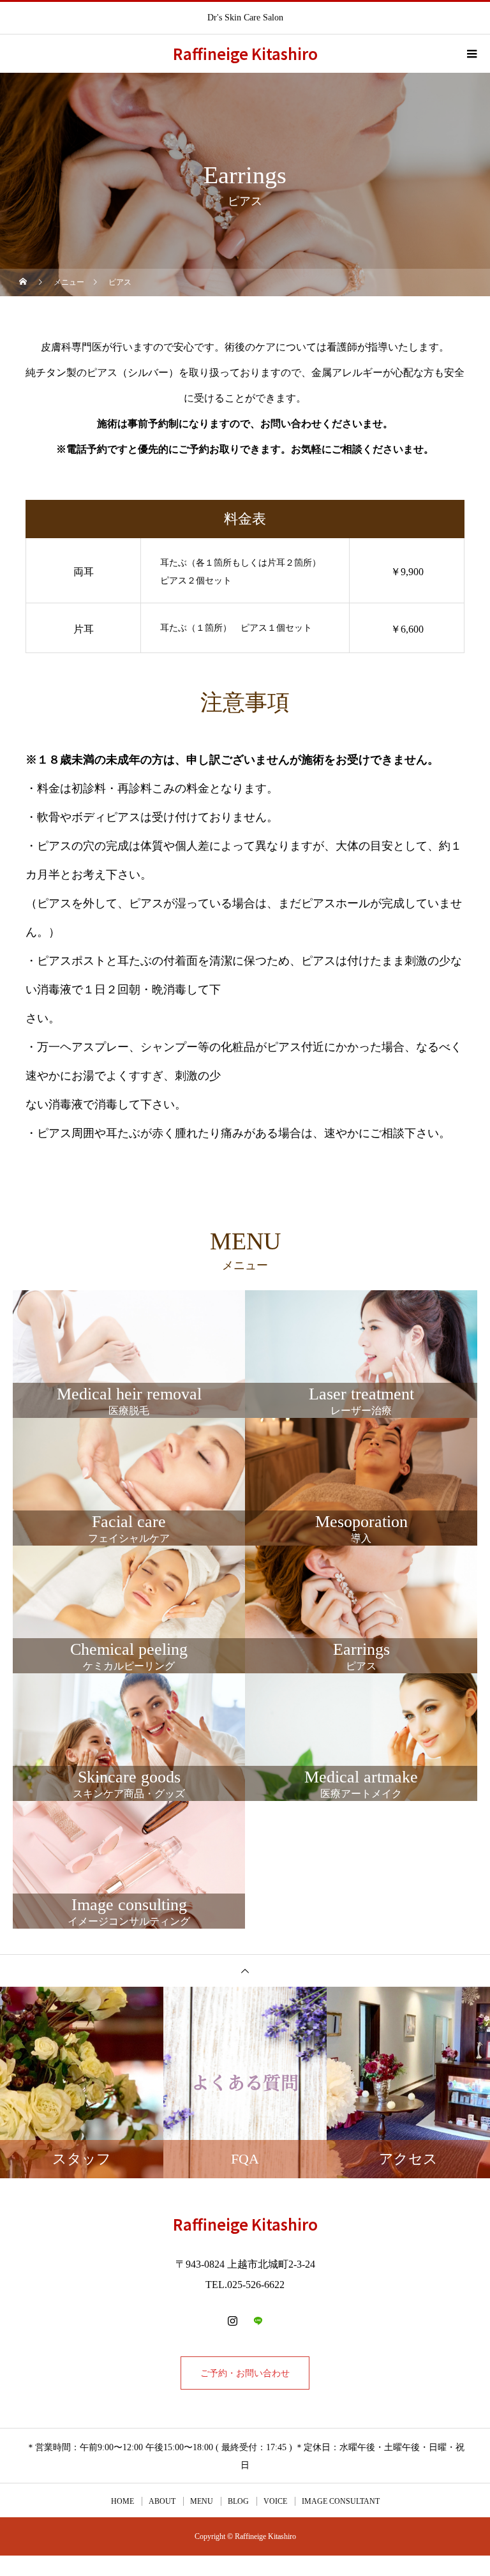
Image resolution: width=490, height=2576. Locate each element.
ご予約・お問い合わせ (245, 2373)
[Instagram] (232, 2321)
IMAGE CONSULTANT (341, 2501)
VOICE (275, 2501)
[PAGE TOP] (245, 1970)
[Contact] (258, 2321)
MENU (202, 2501)
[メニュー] (471, 54)
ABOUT (162, 2501)
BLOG (238, 2501)
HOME (122, 2501)
